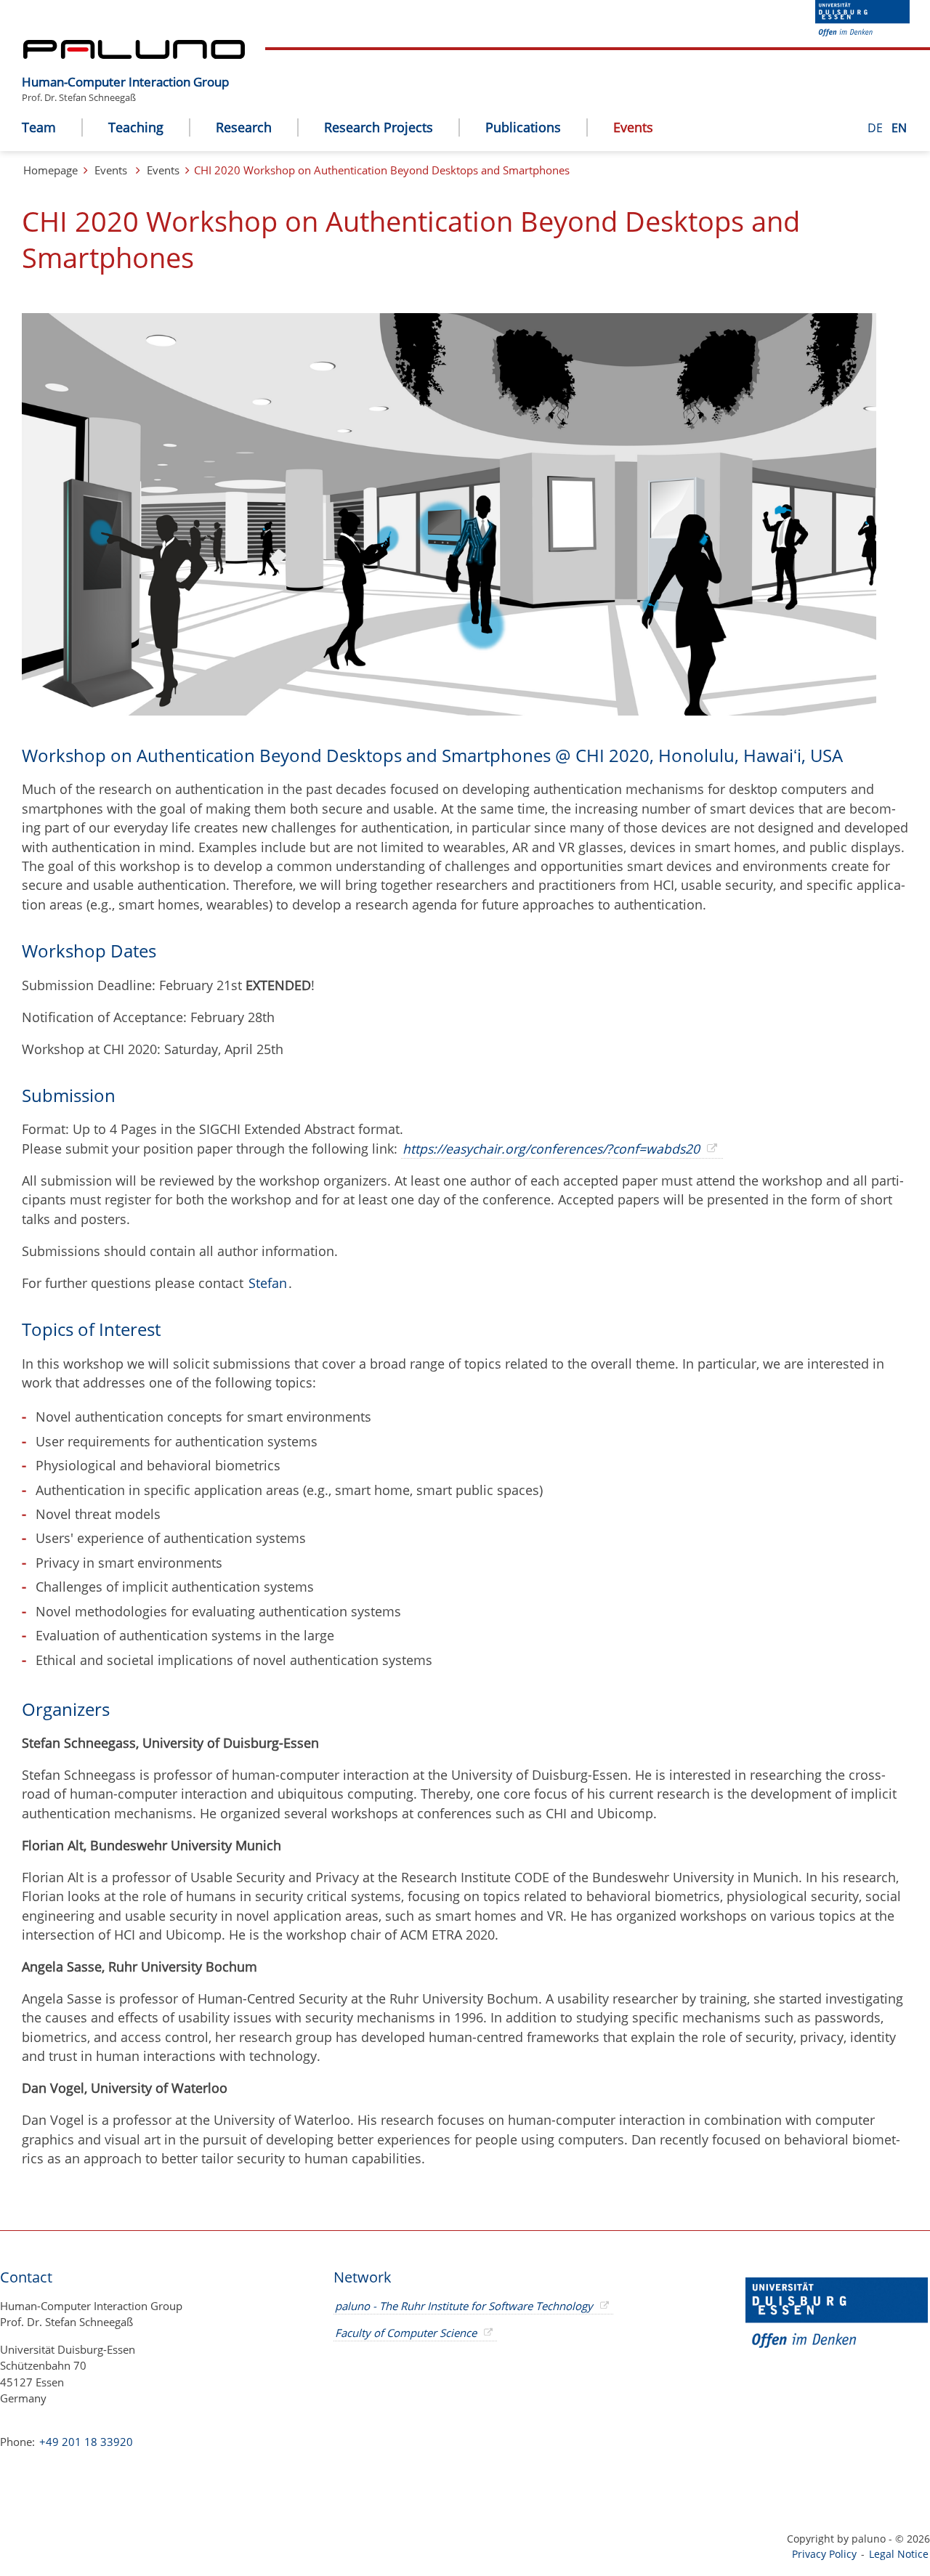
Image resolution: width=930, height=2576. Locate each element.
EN (899, 128)
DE (877, 128)
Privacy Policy (824, 2554)
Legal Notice (899, 2554)
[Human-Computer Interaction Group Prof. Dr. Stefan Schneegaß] (236, 70)
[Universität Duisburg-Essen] (862, 32)
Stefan (268, 1283)
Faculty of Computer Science (406, 2333)
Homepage (50, 170)
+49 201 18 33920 (85, 2442)
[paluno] (134, 54)
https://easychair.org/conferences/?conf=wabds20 (551, 1149)
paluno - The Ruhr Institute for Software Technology (464, 2306)
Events (111, 170)
